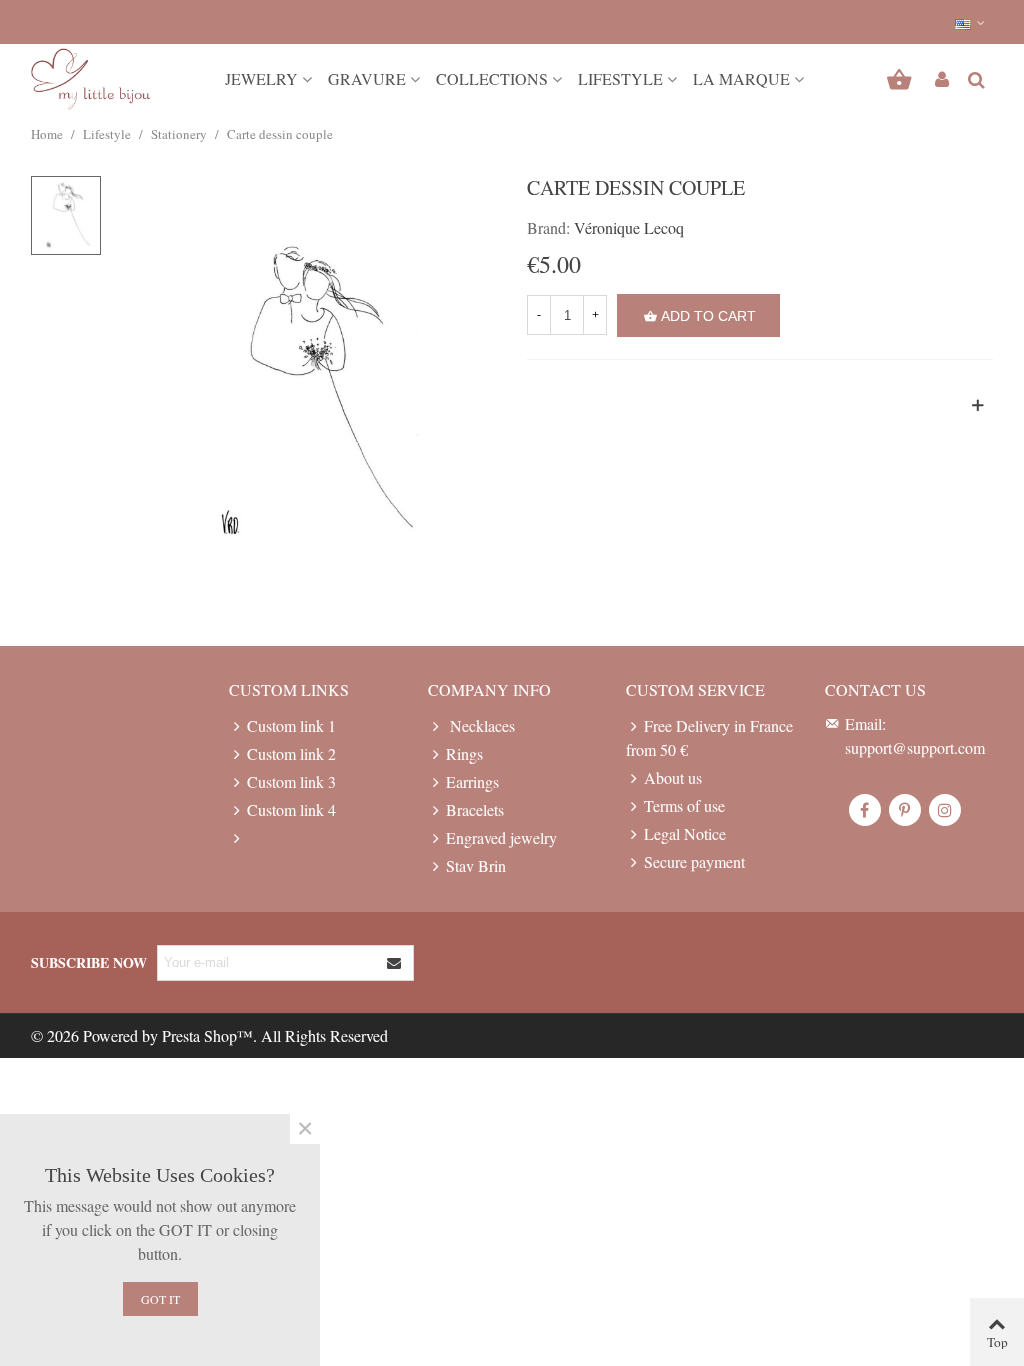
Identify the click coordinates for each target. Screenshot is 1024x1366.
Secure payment (694, 861)
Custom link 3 (291, 781)
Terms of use (684, 805)
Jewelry (261, 78)
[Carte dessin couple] (307, 389)
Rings (464, 753)
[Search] (976, 76)
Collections (492, 78)
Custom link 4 (291, 809)
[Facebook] (865, 810)
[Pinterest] (905, 810)
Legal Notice (685, 833)
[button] (971, 22)
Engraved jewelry (501, 837)
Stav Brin (476, 865)
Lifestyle (620, 78)
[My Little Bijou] (91, 79)
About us (673, 777)
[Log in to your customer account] (942, 79)
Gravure (367, 78)
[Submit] (395, 963)
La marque (741, 78)
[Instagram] (945, 810)
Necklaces (480, 725)
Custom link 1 (291, 725)
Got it (160, 1299)
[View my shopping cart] (901, 79)
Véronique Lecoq (629, 227)
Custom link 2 (291, 753)
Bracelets (475, 809)
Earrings (472, 781)
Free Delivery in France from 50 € (709, 737)
